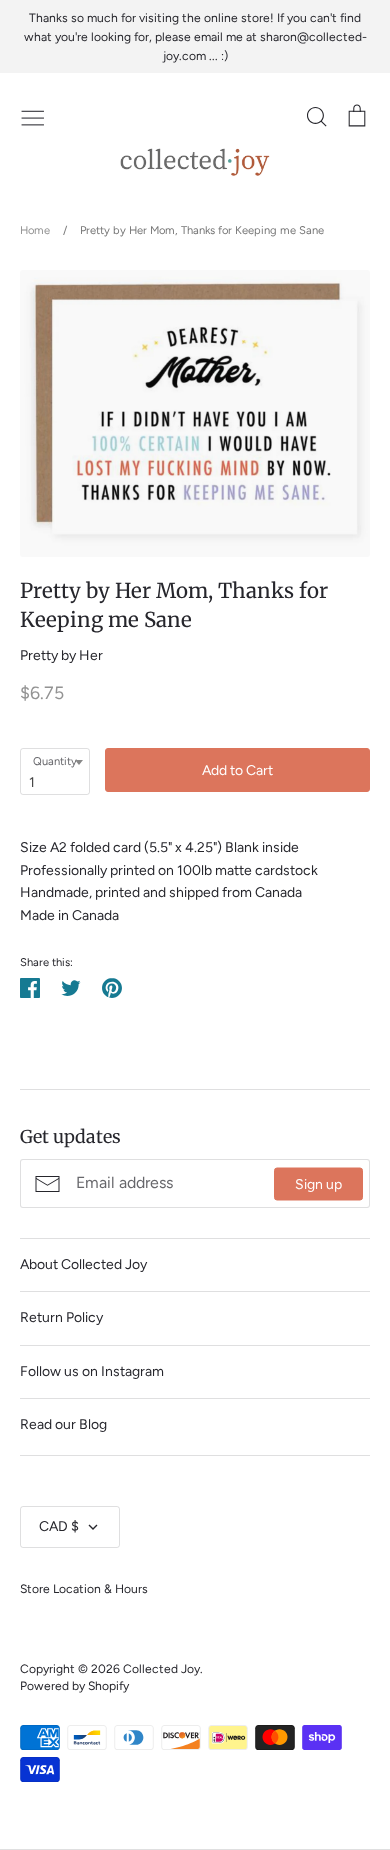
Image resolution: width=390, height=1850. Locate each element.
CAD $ (59, 1526)
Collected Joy (161, 1668)
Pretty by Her (61, 655)
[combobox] (55, 771)
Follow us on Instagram (92, 1371)
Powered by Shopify (74, 1685)
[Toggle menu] (33, 116)
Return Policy (61, 1317)
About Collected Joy (83, 1264)
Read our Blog (63, 1424)
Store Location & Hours (84, 1588)
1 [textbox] (32, 782)
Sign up (318, 1183)
